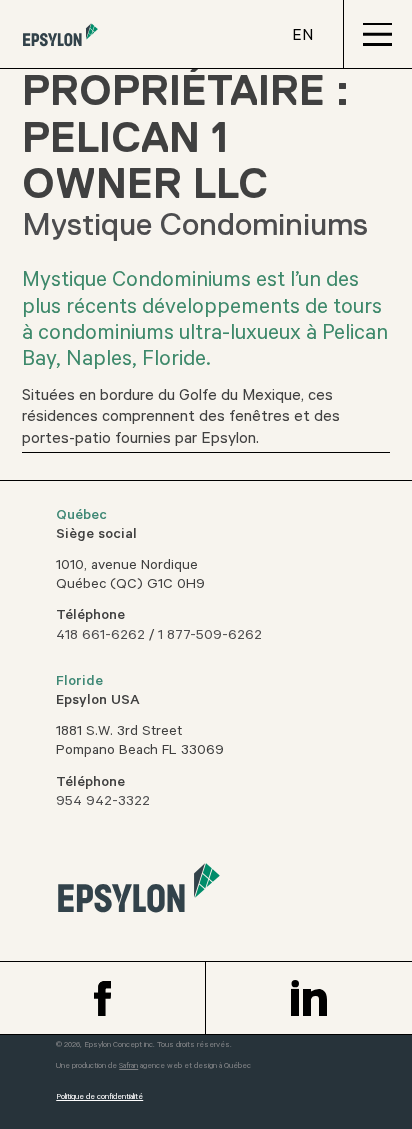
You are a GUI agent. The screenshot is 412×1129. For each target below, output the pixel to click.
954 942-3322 (103, 803)
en (302, 37)
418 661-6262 (100, 637)
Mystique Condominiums (195, 224)
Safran (128, 1066)
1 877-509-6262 (210, 637)
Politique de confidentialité (99, 1097)
